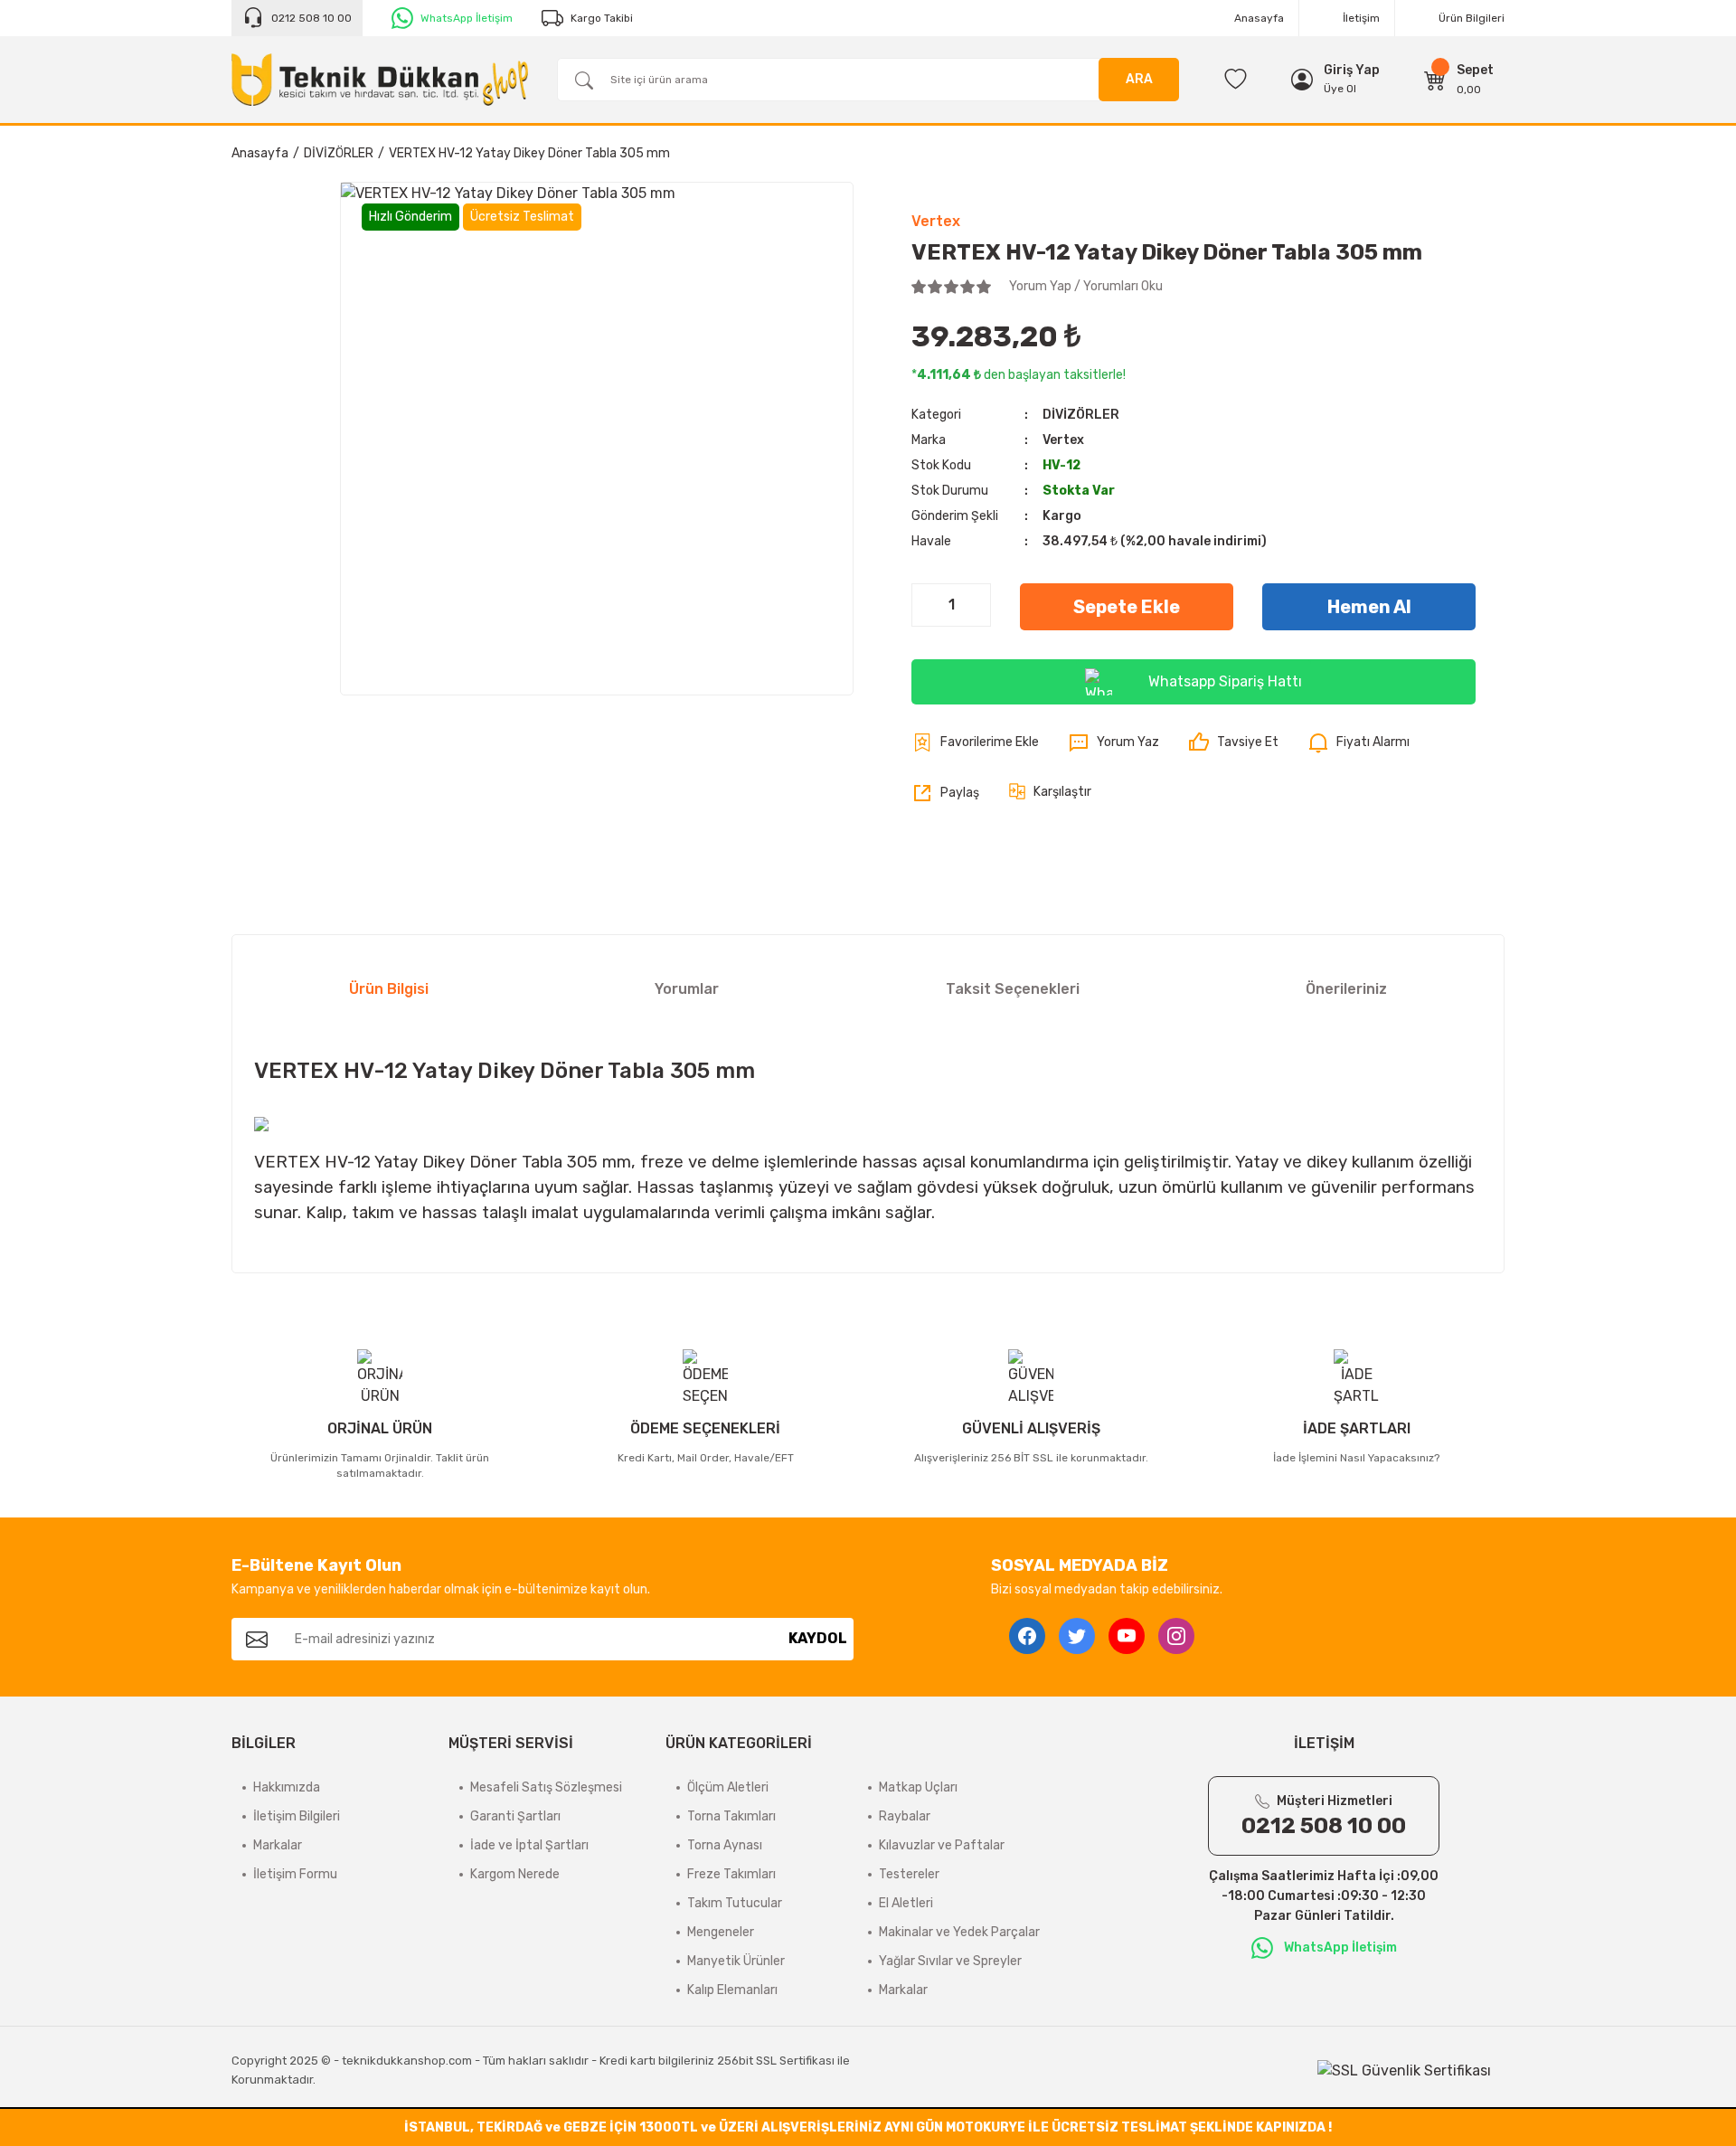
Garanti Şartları (515, 1816)
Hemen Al (1369, 607)
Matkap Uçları (918, 1787)
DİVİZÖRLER (1081, 415)
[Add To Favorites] (975, 742)
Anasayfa (1259, 18)
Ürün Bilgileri (1472, 18)
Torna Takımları (731, 1816)
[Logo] (380, 80)
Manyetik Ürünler (736, 1961)
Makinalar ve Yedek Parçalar (959, 1932)
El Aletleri (906, 1903)
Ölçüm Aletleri (728, 1787)
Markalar (278, 1845)
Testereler (909, 1874)
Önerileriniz (1346, 989)
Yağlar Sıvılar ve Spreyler (950, 1961)
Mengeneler (721, 1932)
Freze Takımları (731, 1874)
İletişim (1361, 18)
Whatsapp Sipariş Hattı (1225, 681)
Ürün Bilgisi (389, 989)
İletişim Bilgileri (297, 1816)
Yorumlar (687, 989)
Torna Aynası (725, 1845)
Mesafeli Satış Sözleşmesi (546, 1787)
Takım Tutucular (735, 1903)
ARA (1139, 79)
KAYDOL (818, 1638)
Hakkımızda (287, 1787)
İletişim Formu (295, 1874)
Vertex (936, 221)
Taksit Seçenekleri (1013, 989)
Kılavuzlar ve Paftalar (942, 1845)
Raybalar (905, 1816)
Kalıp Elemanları (732, 1990)
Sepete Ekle (1127, 607)
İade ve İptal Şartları (529, 1845)
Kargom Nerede (515, 1874)
